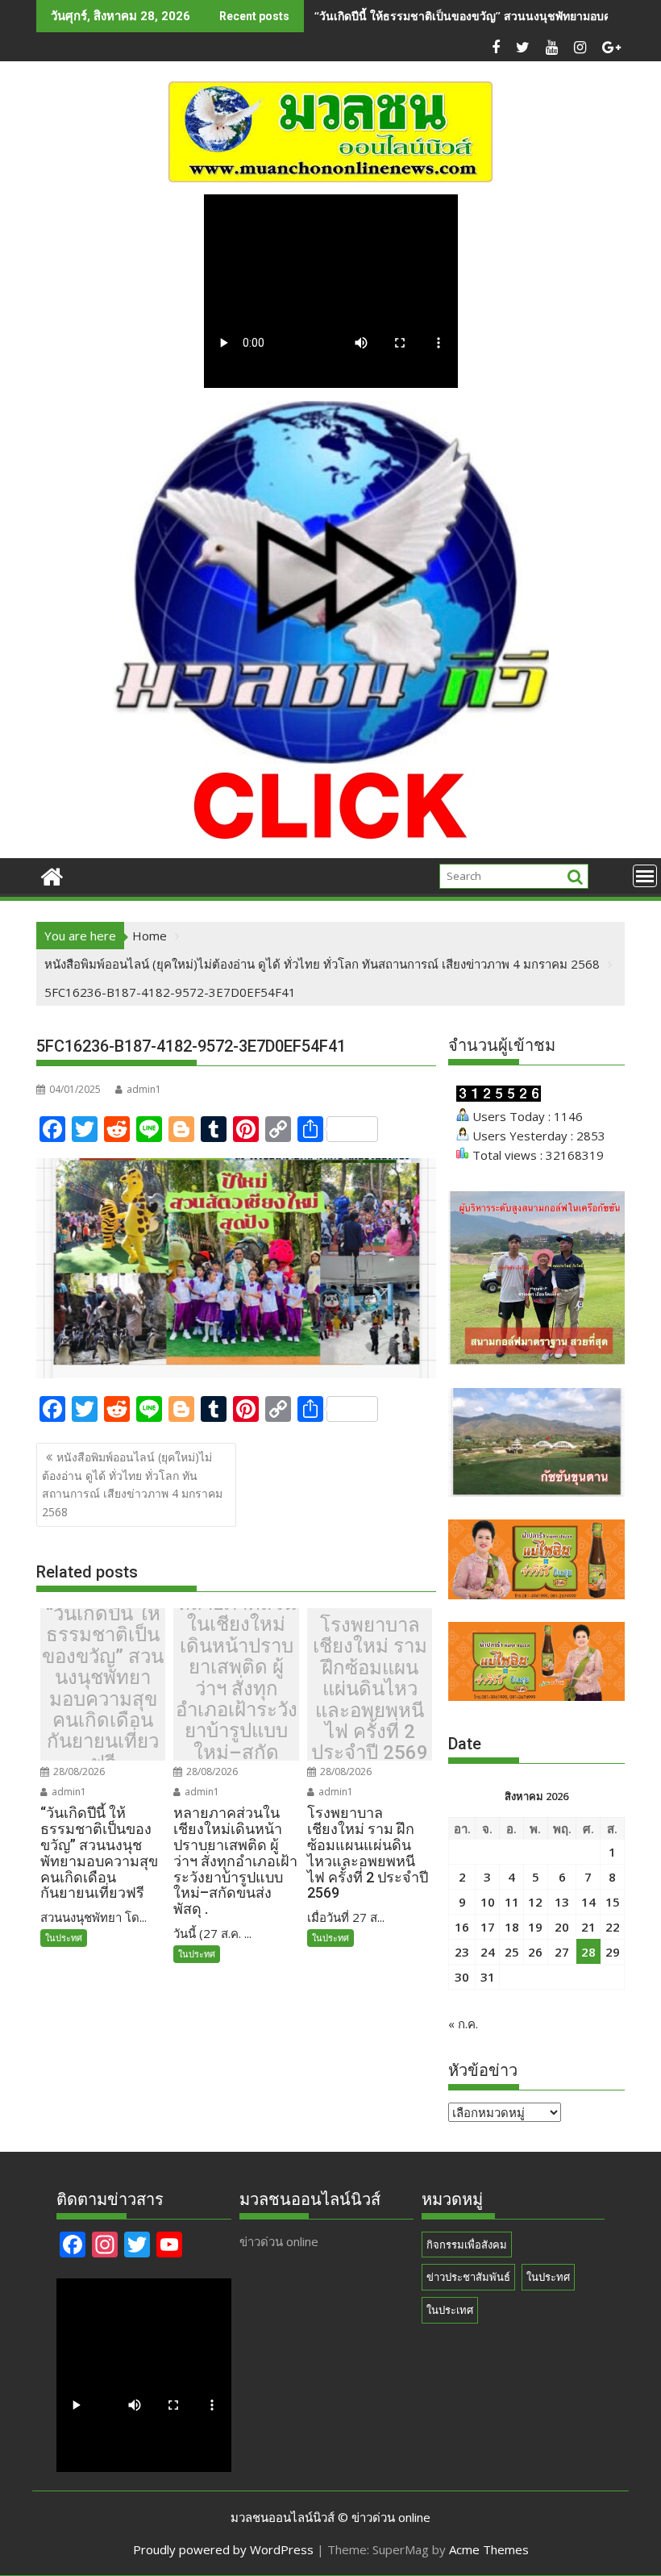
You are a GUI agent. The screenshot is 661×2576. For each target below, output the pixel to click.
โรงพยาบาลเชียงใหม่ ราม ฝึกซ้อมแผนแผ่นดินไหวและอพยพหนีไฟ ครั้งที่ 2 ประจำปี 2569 (370, 1689)
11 (512, 1902)
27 (562, 1952)
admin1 (144, 1089)
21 (588, 1927)
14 (588, 1902)
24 (488, 1952)
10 (488, 1902)
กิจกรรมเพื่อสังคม (467, 2245)
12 (535, 1902)
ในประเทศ (450, 2310)
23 (462, 1952)
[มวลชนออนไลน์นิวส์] (52, 875)
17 (488, 1927)
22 (613, 1927)
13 (562, 1902)
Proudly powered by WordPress (223, 2549)
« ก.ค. (463, 2024)
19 (535, 1927)
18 (512, 1927)
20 (562, 1927)
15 (613, 1902)
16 (462, 1927)
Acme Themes (489, 2549)
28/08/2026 (78, 1772)
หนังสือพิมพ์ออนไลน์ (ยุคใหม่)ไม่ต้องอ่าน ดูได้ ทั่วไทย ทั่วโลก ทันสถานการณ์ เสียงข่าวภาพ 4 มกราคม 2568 (132, 1484)
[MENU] (645, 876)
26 (535, 1952)
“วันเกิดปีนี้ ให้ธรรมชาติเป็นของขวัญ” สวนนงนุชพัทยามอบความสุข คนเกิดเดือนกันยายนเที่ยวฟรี (103, 1688)
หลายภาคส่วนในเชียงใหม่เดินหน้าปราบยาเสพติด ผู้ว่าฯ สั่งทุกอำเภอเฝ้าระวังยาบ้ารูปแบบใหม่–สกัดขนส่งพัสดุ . (237, 1689)
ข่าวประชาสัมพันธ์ (468, 2277)
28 (588, 1952)
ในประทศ (64, 1938)
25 (512, 1952)
